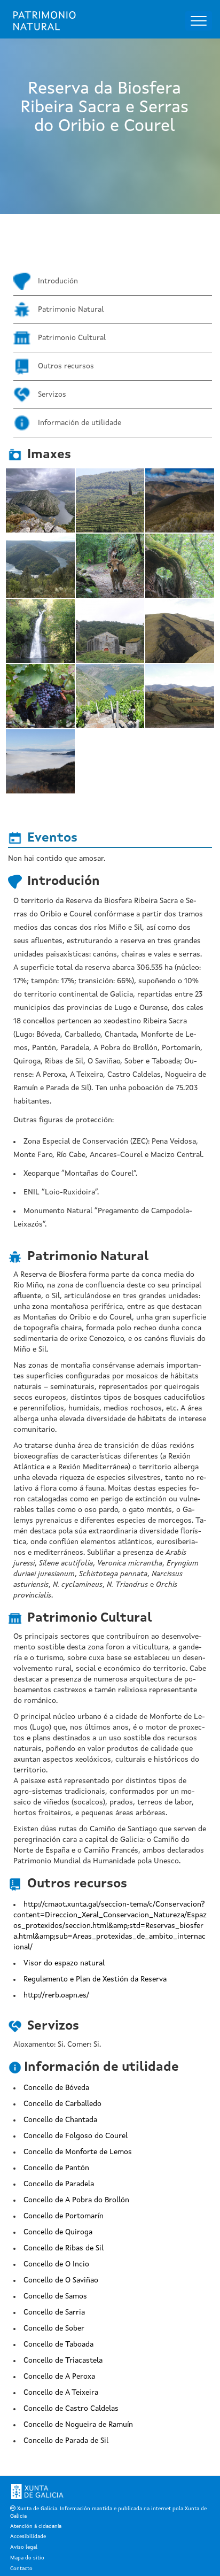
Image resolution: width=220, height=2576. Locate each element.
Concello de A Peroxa (59, 2377)
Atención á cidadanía (36, 2526)
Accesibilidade (28, 2536)
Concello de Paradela (59, 2184)
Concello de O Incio (56, 2264)
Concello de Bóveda (56, 2088)
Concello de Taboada (58, 2344)
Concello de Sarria (54, 2312)
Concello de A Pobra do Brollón (76, 2200)
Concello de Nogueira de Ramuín (78, 2425)
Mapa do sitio (27, 2558)
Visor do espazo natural (64, 1963)
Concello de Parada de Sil (66, 2441)
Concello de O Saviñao (61, 2280)
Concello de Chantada (60, 2120)
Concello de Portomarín (64, 2216)
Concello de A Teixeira (61, 2393)
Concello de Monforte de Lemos (78, 2152)
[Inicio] (45, 21)
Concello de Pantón (56, 2168)
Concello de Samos (55, 2296)
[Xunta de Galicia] (37, 2492)
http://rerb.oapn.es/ (56, 1995)
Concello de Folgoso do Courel (76, 2136)
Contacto (21, 2569)
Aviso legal (24, 2547)
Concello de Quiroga (58, 2232)
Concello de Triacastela (63, 2361)
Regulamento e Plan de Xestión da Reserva (95, 1979)
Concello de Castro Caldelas (71, 2409)
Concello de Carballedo (62, 2104)
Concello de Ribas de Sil (64, 2248)
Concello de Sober (54, 2328)
